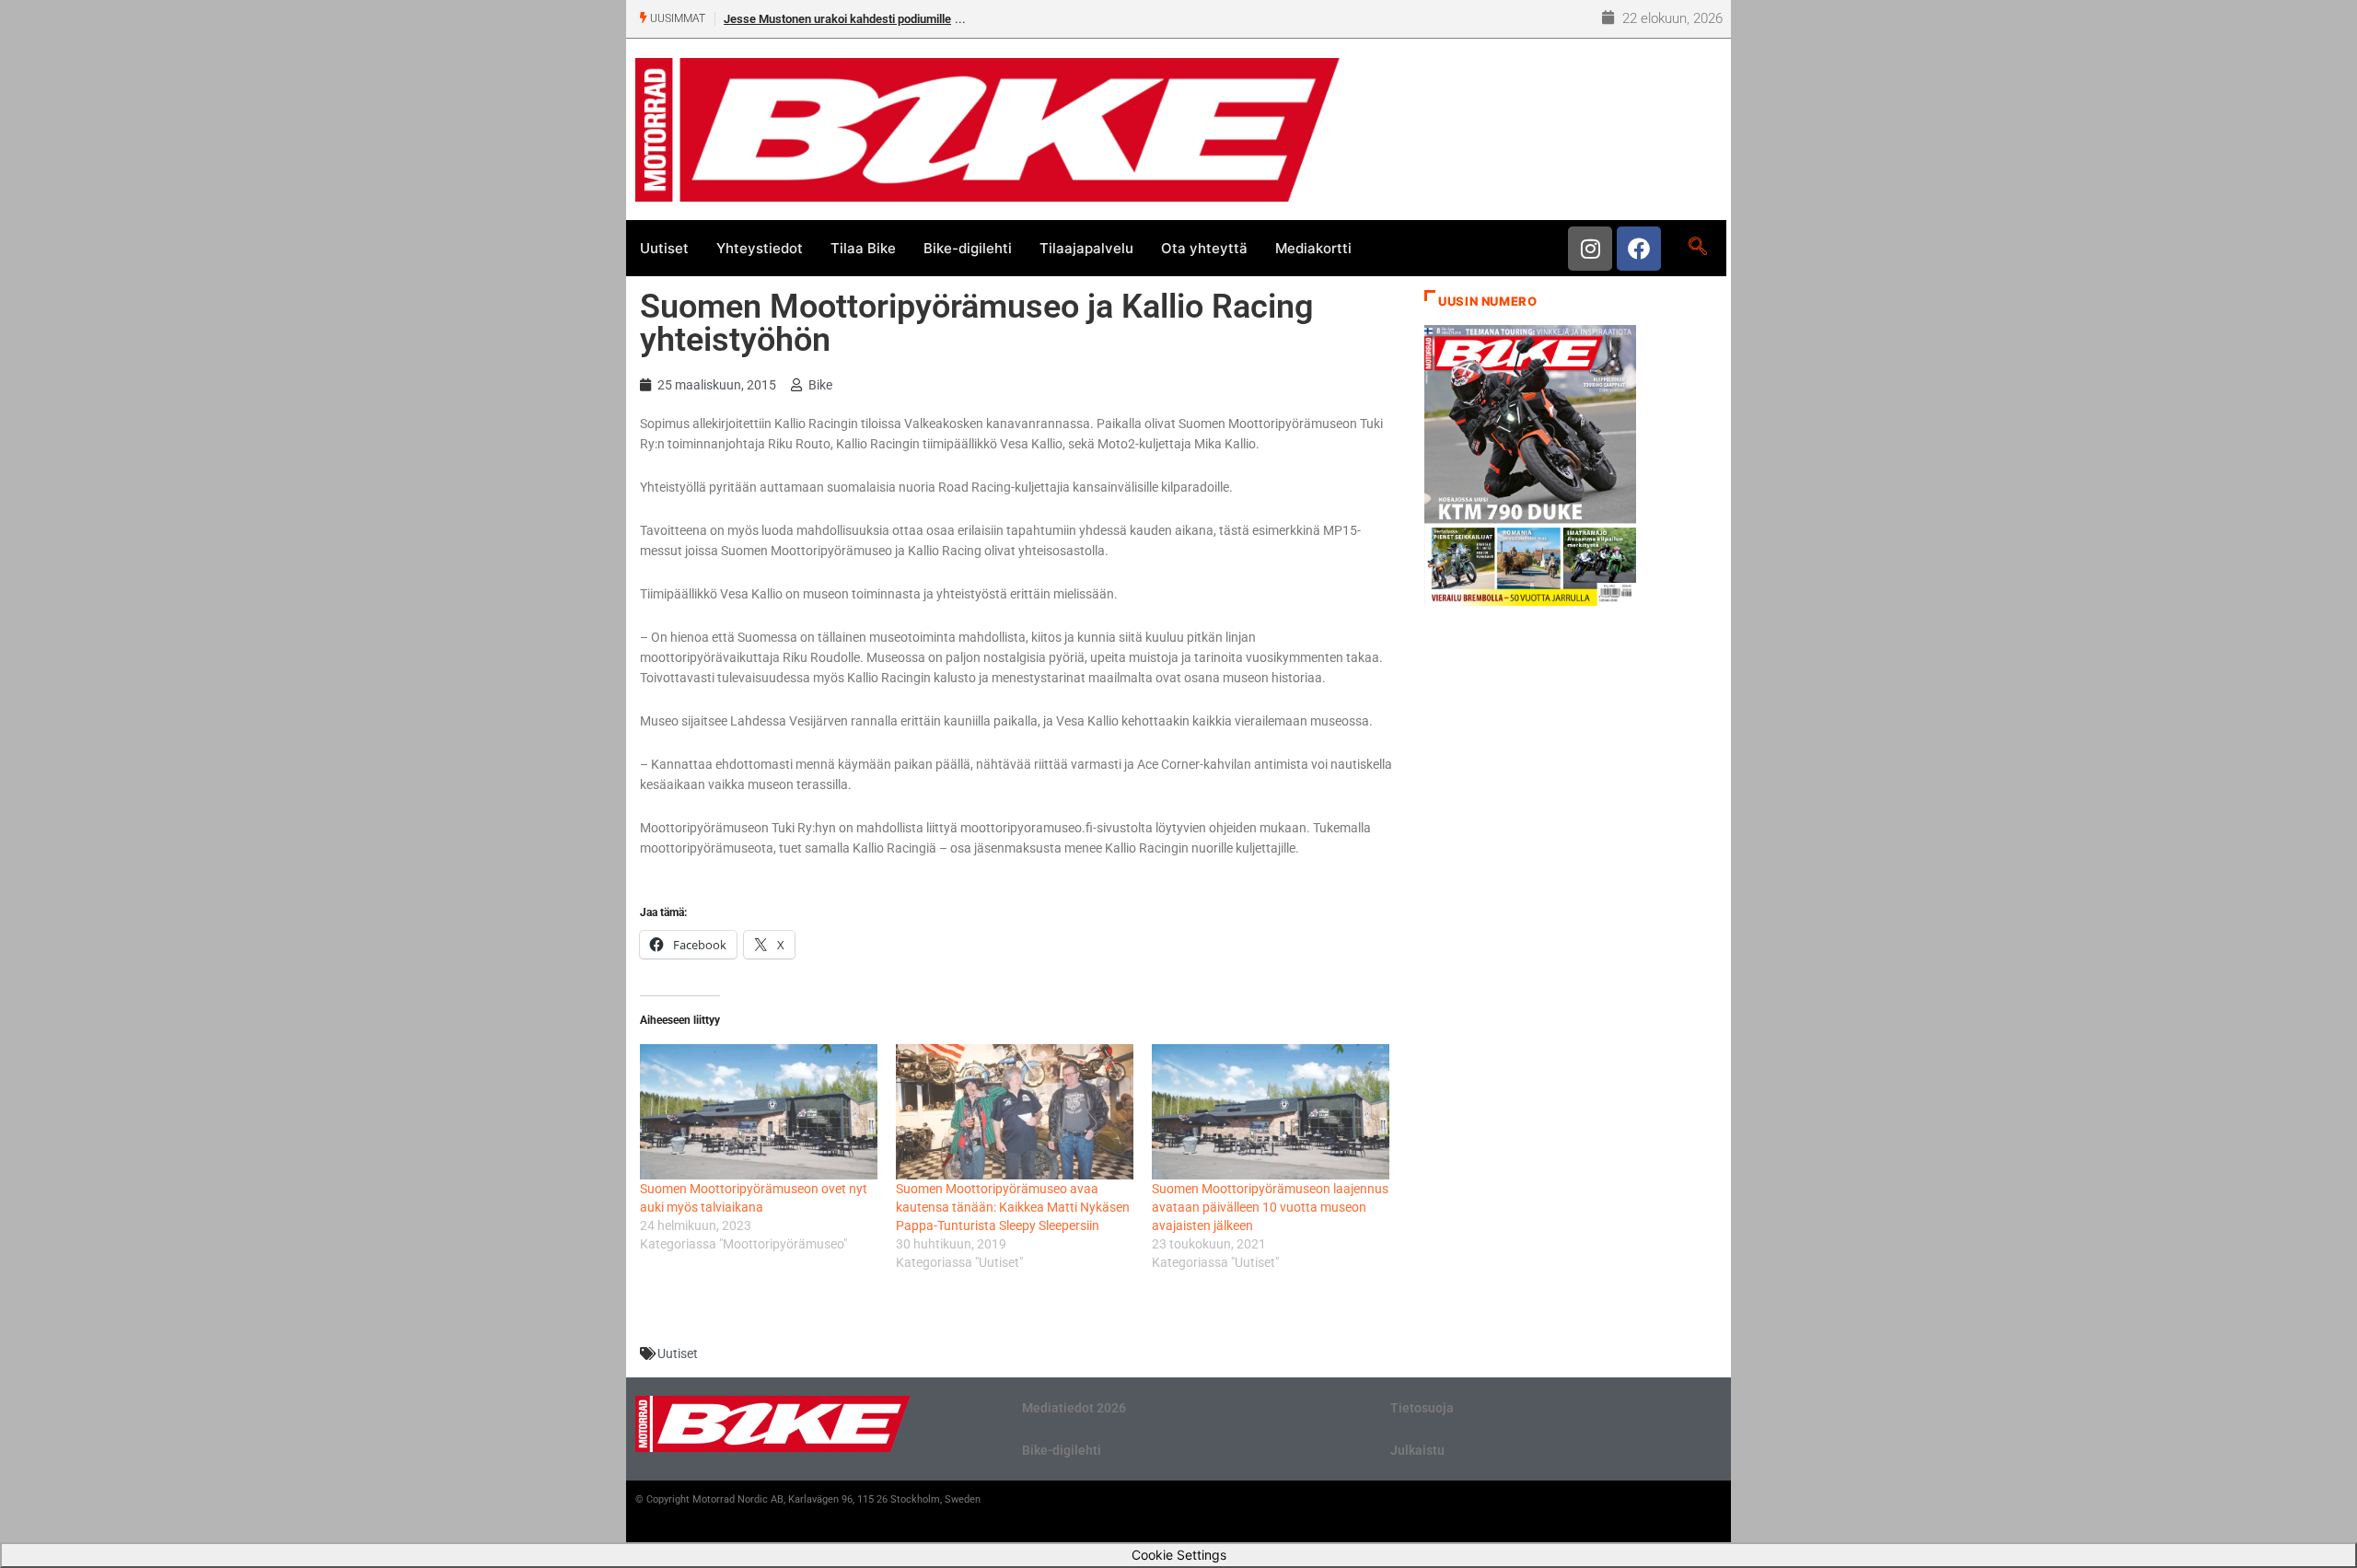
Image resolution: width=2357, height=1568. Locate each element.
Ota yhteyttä (1204, 248)
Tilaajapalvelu (1086, 248)
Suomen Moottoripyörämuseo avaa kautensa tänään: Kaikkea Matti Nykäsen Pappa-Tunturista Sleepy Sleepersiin (1013, 1207)
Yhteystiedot (760, 248)
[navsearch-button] (1697, 248)
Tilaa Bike (863, 248)
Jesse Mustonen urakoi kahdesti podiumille (837, 19)
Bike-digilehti (968, 248)
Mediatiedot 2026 (1074, 1408)
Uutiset (664, 248)
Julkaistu (1417, 1450)
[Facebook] (1639, 249)
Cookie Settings (1179, 1555)
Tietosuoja (1422, 1408)
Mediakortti (1313, 248)
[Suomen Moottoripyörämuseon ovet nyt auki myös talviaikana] (759, 1112)
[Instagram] (1590, 249)
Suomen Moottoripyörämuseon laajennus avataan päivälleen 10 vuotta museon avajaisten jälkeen (1270, 1207)
